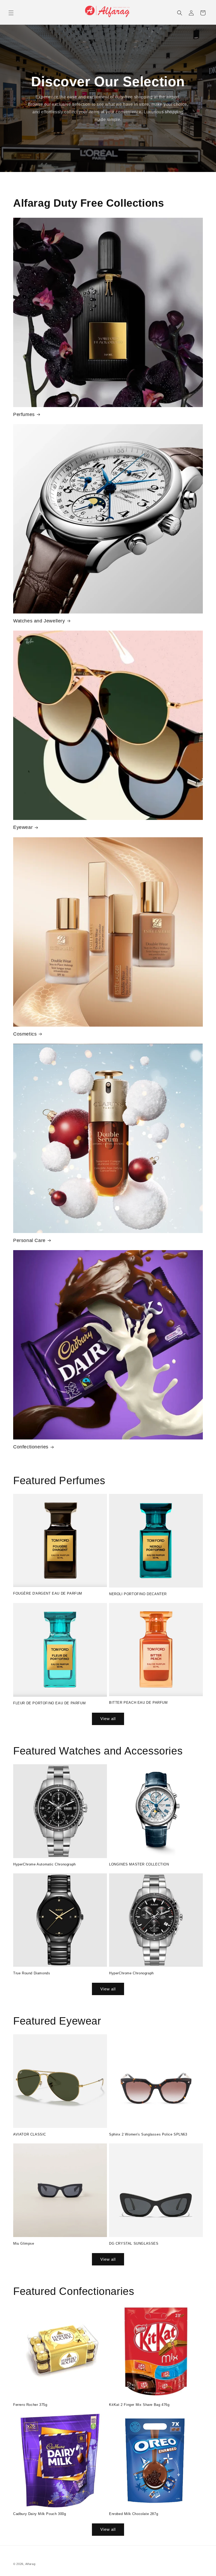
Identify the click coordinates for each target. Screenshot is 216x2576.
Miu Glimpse (24, 2243)
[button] (11, 13)
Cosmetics (25, 1034)
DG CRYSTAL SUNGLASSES (134, 2243)
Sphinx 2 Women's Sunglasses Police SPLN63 (148, 2134)
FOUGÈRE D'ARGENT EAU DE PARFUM (48, 1593)
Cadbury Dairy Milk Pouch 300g (40, 2514)
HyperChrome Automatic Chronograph (45, 1864)
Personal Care (29, 1240)
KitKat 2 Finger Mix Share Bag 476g (139, 2405)
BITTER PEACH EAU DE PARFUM (138, 1703)
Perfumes (24, 414)
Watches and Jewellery (39, 621)
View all (108, 1719)
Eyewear (23, 827)
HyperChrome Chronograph (131, 1973)
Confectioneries (31, 1447)
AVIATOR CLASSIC (30, 2134)
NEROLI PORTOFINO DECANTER (138, 1594)
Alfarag (30, 2564)
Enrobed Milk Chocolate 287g (134, 2514)
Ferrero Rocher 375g (30, 2405)
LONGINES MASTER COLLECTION (139, 1864)
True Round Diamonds (32, 1973)
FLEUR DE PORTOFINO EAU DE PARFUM (49, 1703)
